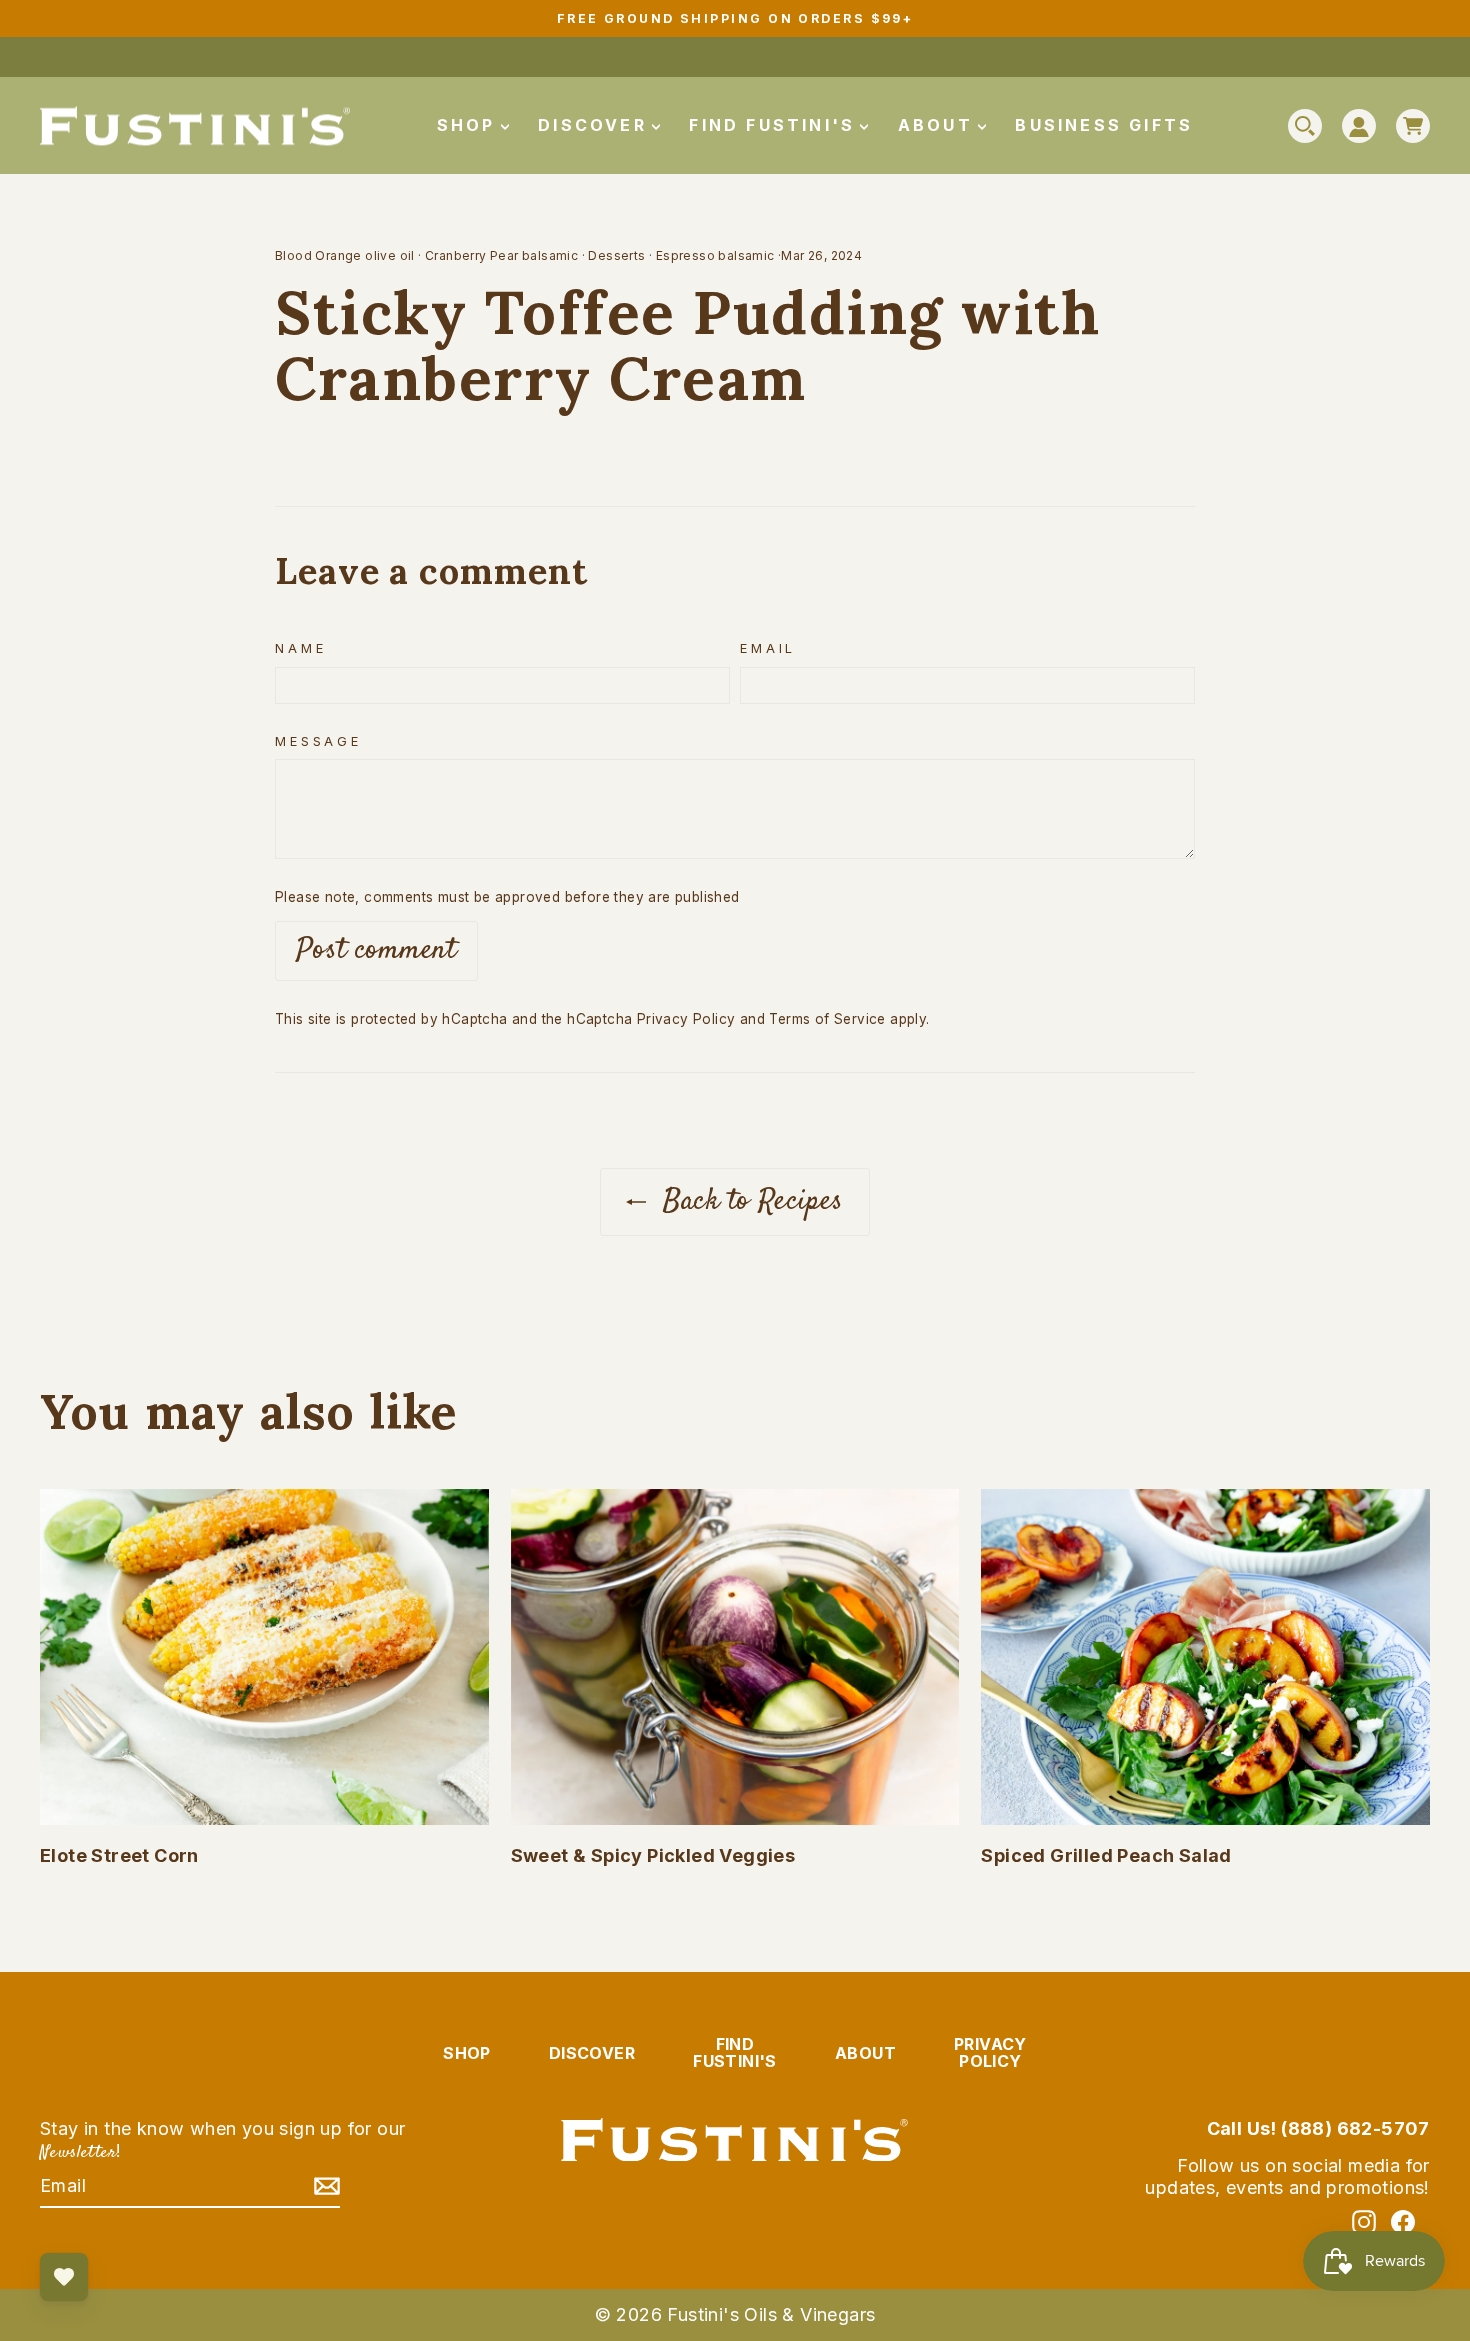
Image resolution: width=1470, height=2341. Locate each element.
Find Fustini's (775, 125)
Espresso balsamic (715, 255)
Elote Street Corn (119, 1855)
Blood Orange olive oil (345, 255)
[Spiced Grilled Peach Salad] (1205, 1657)
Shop (470, 125)
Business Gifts (1104, 125)
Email (768, 648)
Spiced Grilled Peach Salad (1106, 1855)
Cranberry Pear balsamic (501, 255)
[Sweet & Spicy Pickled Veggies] (735, 1657)
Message (318, 741)
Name (300, 648)
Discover (596, 125)
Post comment (376, 950)
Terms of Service (827, 1019)
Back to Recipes (748, 1201)
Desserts (616, 255)
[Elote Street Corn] (264, 1657)
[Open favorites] (64, 2277)
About (939, 125)
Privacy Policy (686, 1019)
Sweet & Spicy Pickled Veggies (653, 1855)
